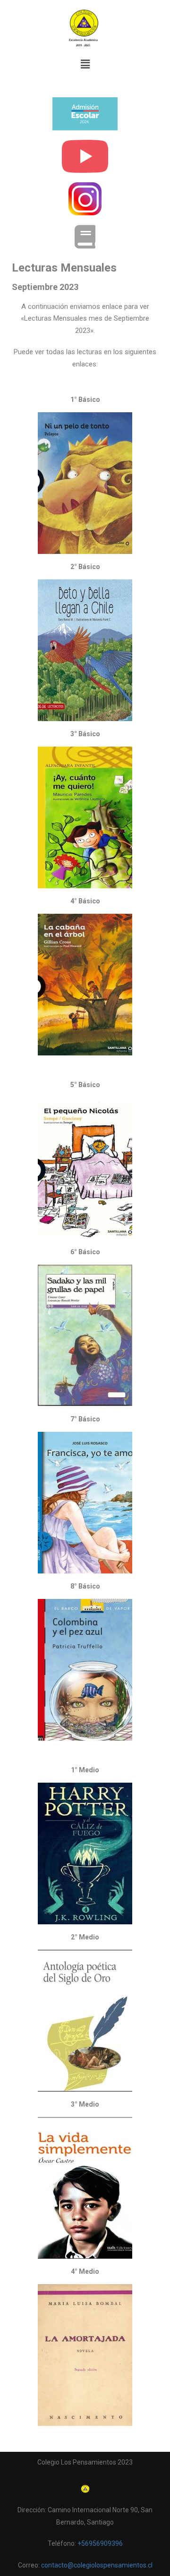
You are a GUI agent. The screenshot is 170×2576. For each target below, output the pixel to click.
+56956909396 (100, 2543)
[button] (85, 65)
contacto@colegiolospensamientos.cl (97, 2565)
